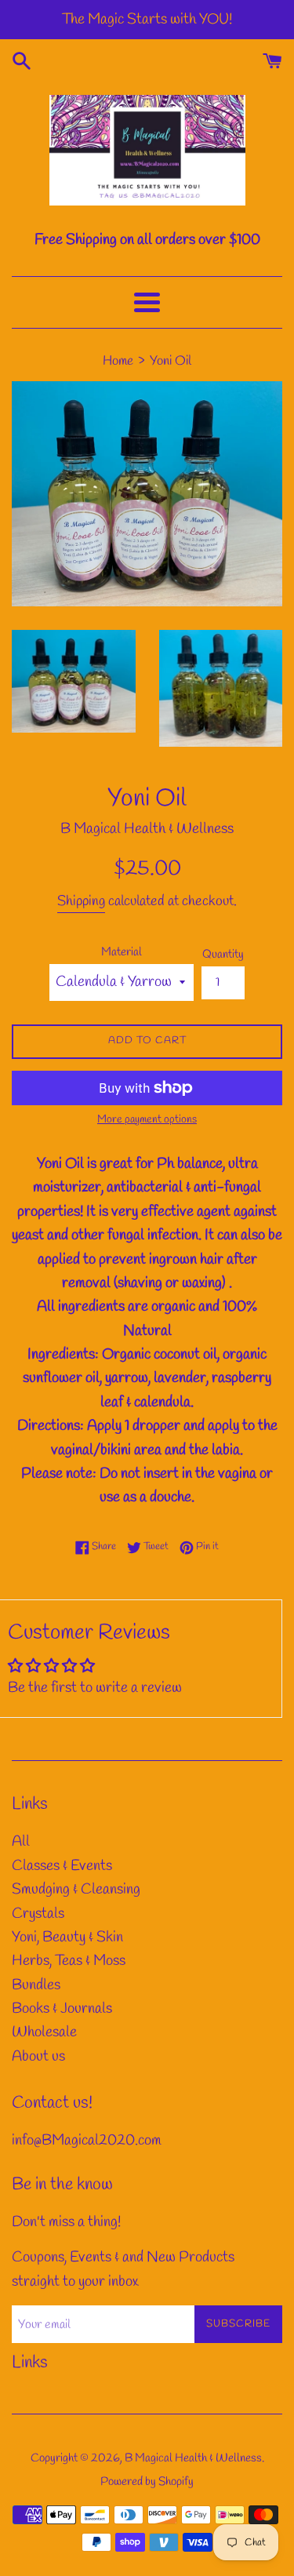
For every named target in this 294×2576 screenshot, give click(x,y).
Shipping (81, 901)
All (21, 1842)
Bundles (36, 1985)
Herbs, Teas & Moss (69, 1961)
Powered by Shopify (147, 2482)
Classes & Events (62, 1866)
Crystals (38, 1914)
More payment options (147, 1120)
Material (122, 952)
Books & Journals (62, 2009)
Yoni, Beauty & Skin (67, 1937)
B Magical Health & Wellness (193, 2458)
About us (38, 2057)
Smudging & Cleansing (76, 1890)
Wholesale (44, 2032)
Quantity (223, 955)
